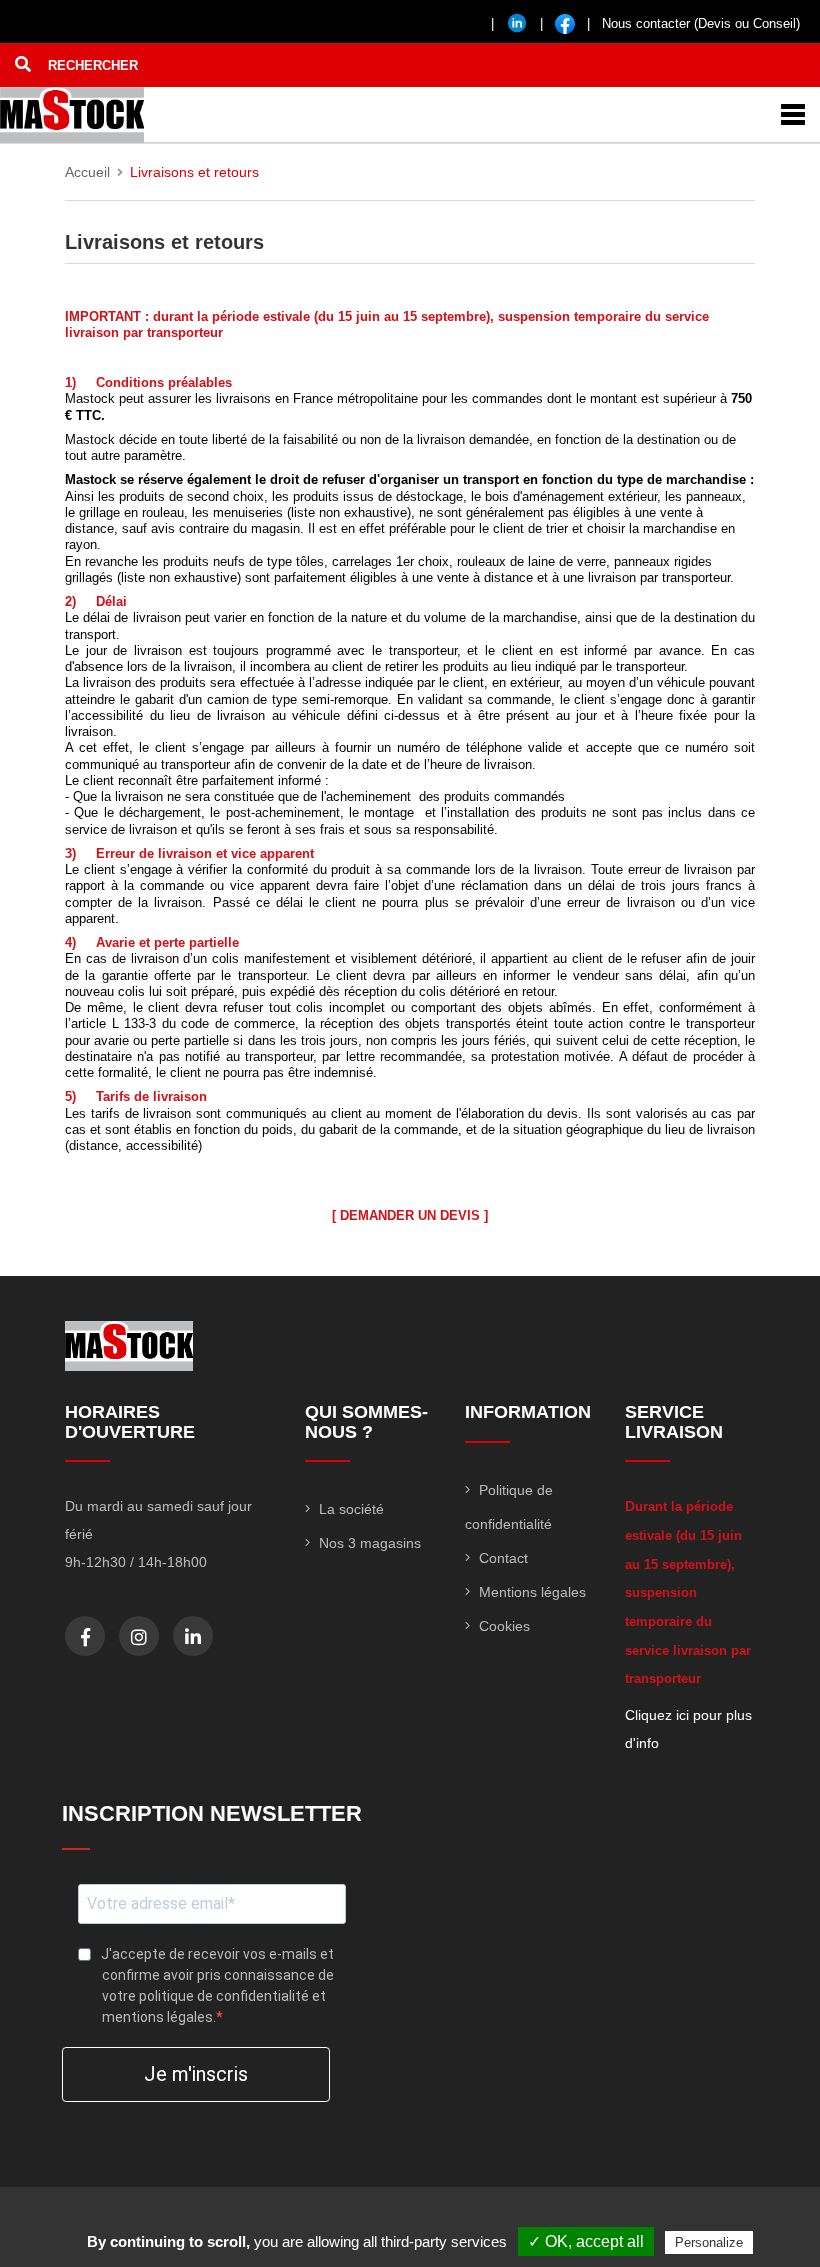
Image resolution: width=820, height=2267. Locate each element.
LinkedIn (193, 1637)
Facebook (85, 1637)
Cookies (502, 1626)
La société (349, 1509)
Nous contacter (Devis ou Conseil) (701, 23)
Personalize (709, 2242)
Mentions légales (530, 1592)
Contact (501, 1558)
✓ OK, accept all (586, 2241)
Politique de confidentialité (509, 1507)
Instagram (139, 1637)
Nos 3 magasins (368, 1543)
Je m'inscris (196, 2074)
